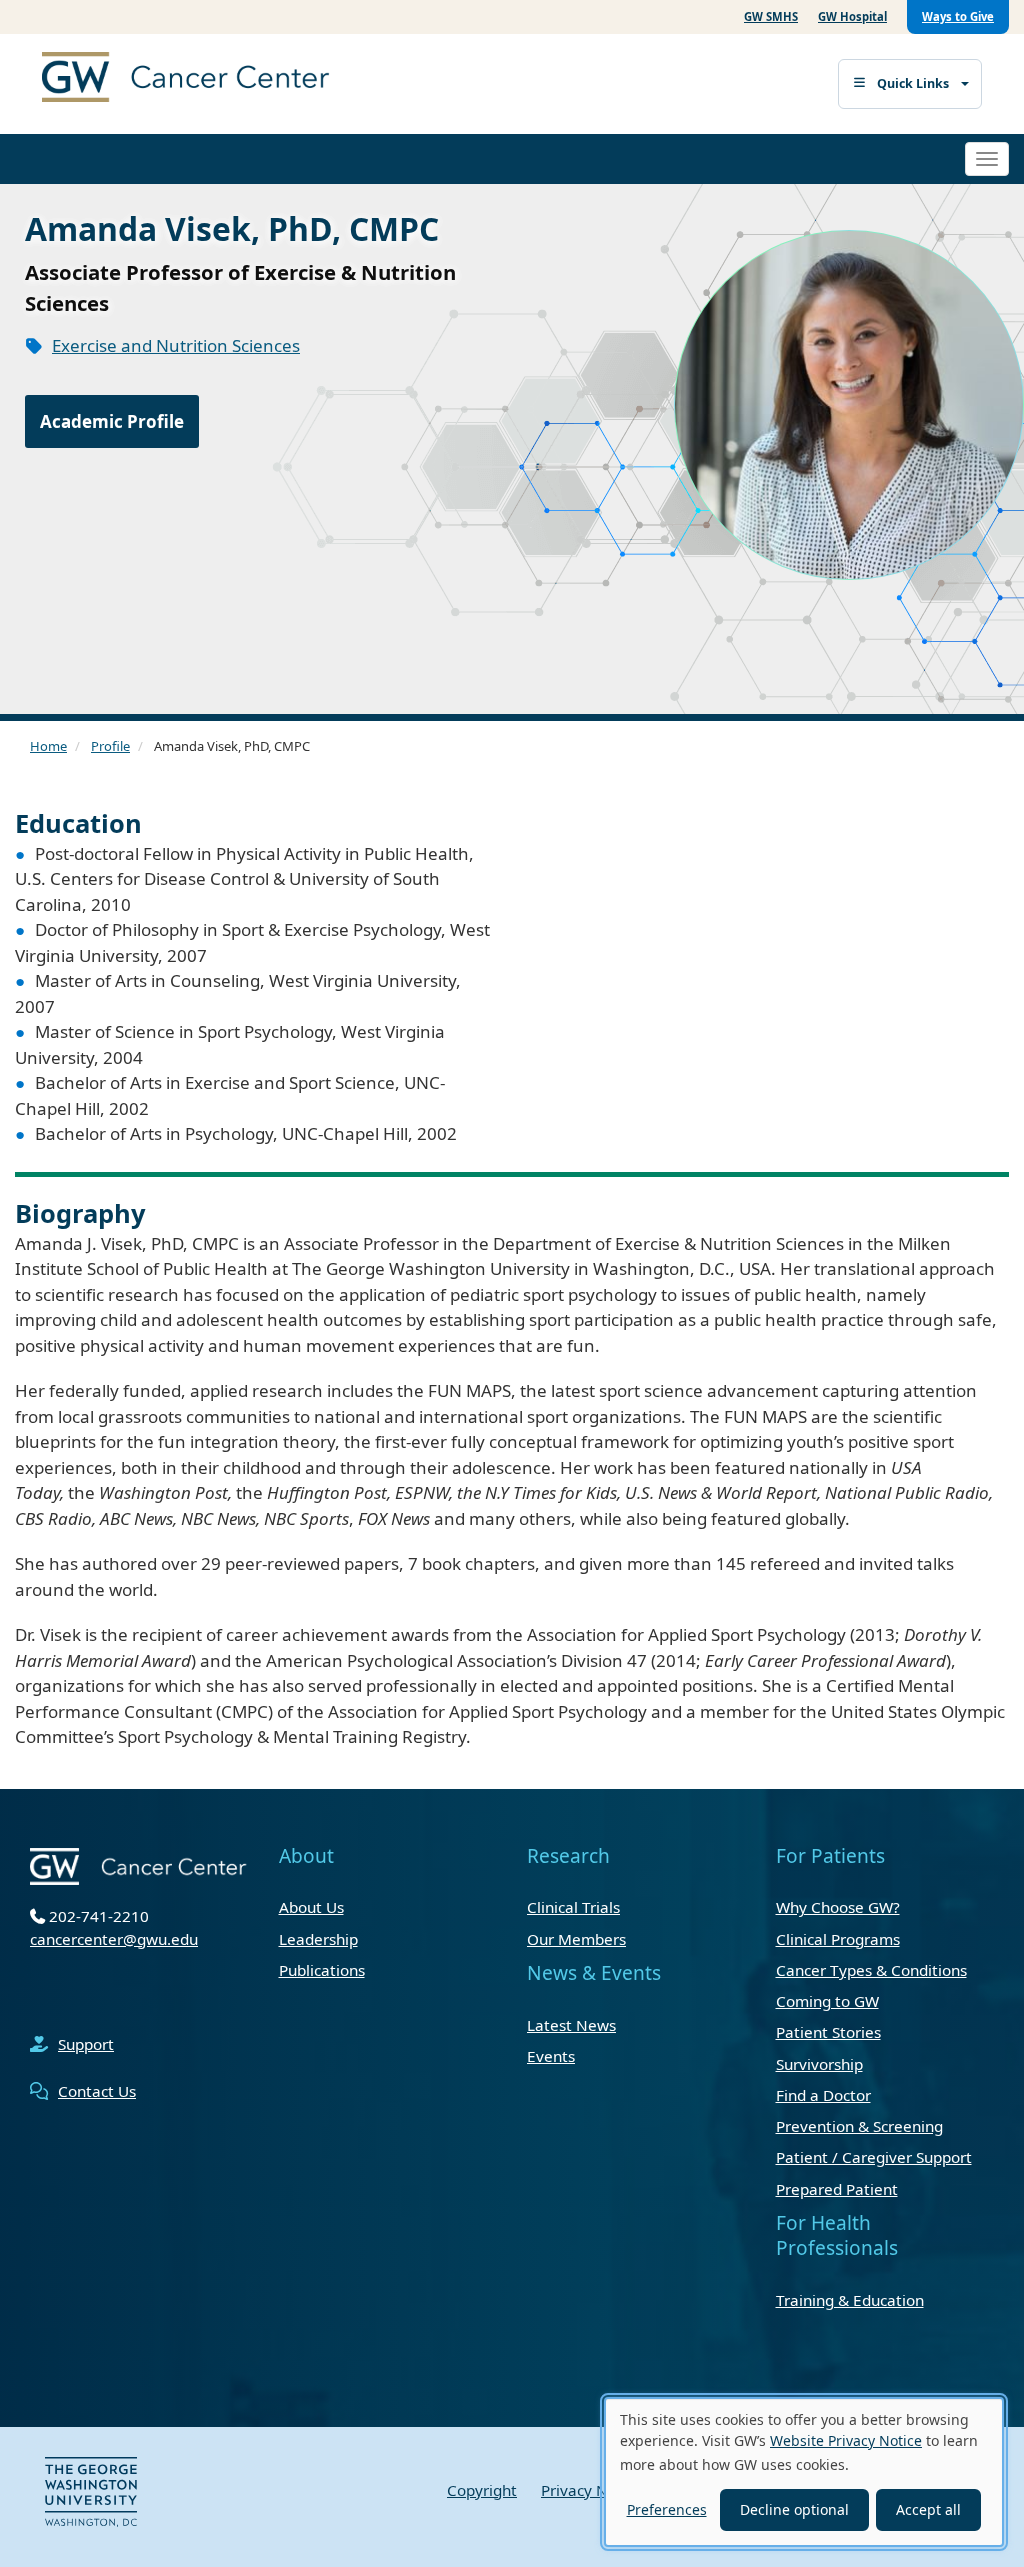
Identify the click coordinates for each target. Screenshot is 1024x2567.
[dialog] (804, 2472)
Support (86, 2044)
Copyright (482, 2490)
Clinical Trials (573, 1907)
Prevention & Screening (859, 2126)
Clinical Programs (838, 1939)
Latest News (571, 2025)
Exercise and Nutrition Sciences (176, 345)
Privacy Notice (592, 2490)
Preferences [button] (667, 2509)
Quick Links (913, 83)
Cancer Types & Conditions (871, 1970)
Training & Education (850, 2300)
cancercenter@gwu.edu (114, 1939)
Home (48, 746)
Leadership (318, 1939)
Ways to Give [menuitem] (958, 16)
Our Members (576, 1939)
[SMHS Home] (232, 79)
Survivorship (819, 2064)
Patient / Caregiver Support (874, 2157)
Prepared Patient (837, 2189)
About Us (311, 1907)
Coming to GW (827, 2001)
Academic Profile (112, 421)
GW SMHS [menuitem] (771, 16)
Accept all (928, 2509)
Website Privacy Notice (846, 2440)
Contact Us (97, 2091)
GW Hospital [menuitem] (852, 16)
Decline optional (794, 2509)
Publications (322, 1970)
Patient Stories (828, 2032)
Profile (110, 746)
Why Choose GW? (838, 1907)
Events (551, 2056)
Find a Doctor (823, 2095)
